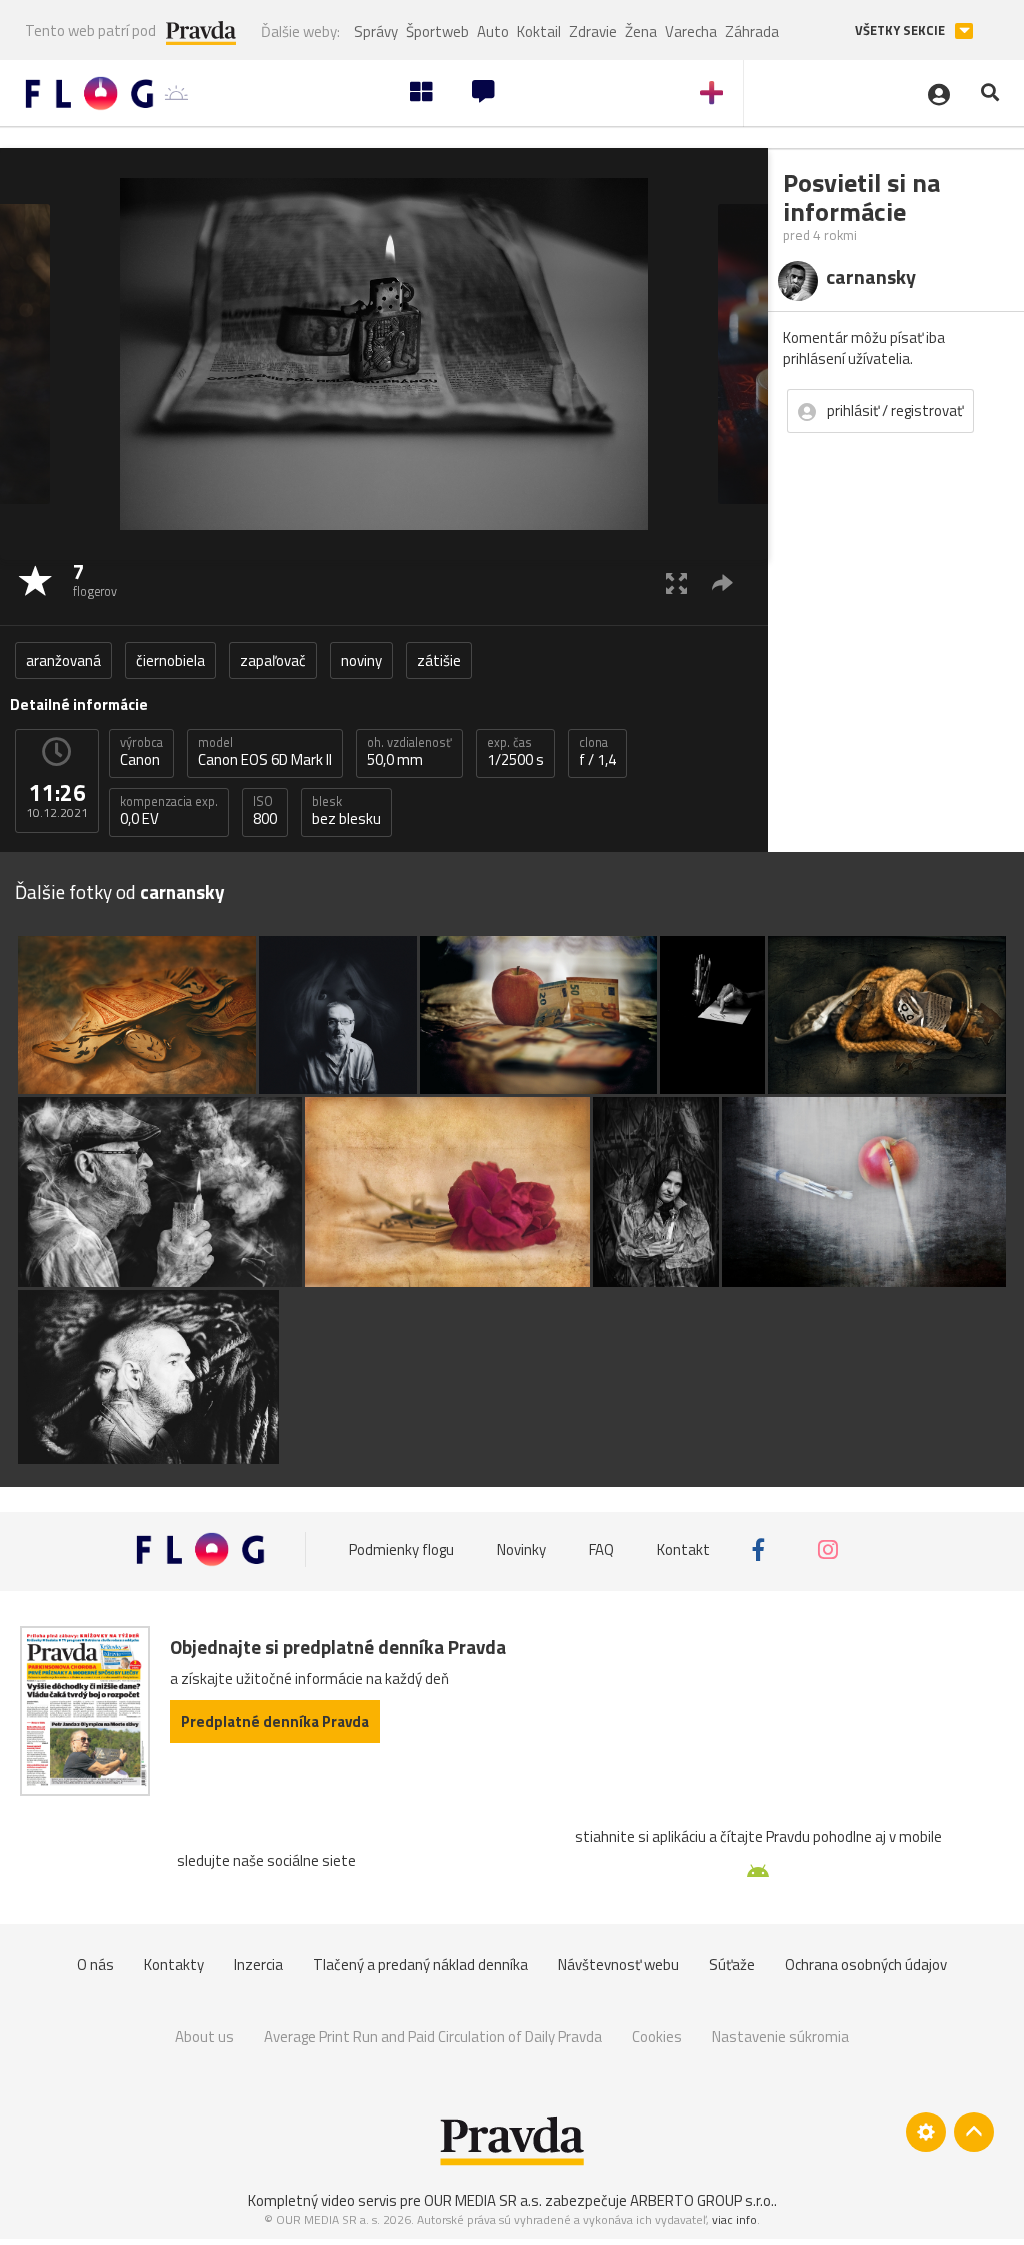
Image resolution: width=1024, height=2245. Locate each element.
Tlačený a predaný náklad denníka (420, 1964)
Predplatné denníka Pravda (275, 1721)
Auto (493, 31)
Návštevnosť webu (618, 1964)
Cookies (657, 2036)
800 (265, 811)
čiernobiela (170, 660)
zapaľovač (273, 660)
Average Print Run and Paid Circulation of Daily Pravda (433, 2036)
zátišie (439, 660)
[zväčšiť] (676, 582)
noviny (361, 660)
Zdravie (593, 31)
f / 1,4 (597, 752)
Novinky (521, 1549)
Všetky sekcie (901, 30)
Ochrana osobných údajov (866, 1964)
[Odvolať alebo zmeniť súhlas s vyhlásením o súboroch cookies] (926, 2132)
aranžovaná (63, 660)
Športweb (437, 31)
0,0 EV (169, 811)
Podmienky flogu (401, 1549)
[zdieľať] (722, 582)
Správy (376, 31)
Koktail (539, 31)
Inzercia (258, 1964)
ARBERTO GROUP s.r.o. (702, 2200)
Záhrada (752, 31)
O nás (95, 1964)
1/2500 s (515, 752)
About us (204, 2036)
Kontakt (683, 1549)
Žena (641, 31)
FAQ (601, 1549)
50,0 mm (409, 752)
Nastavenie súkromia (780, 2036)
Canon (141, 752)
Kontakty (174, 1964)
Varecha (691, 31)
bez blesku (346, 811)
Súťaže (732, 1964)
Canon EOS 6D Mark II (265, 752)
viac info (734, 2219)
